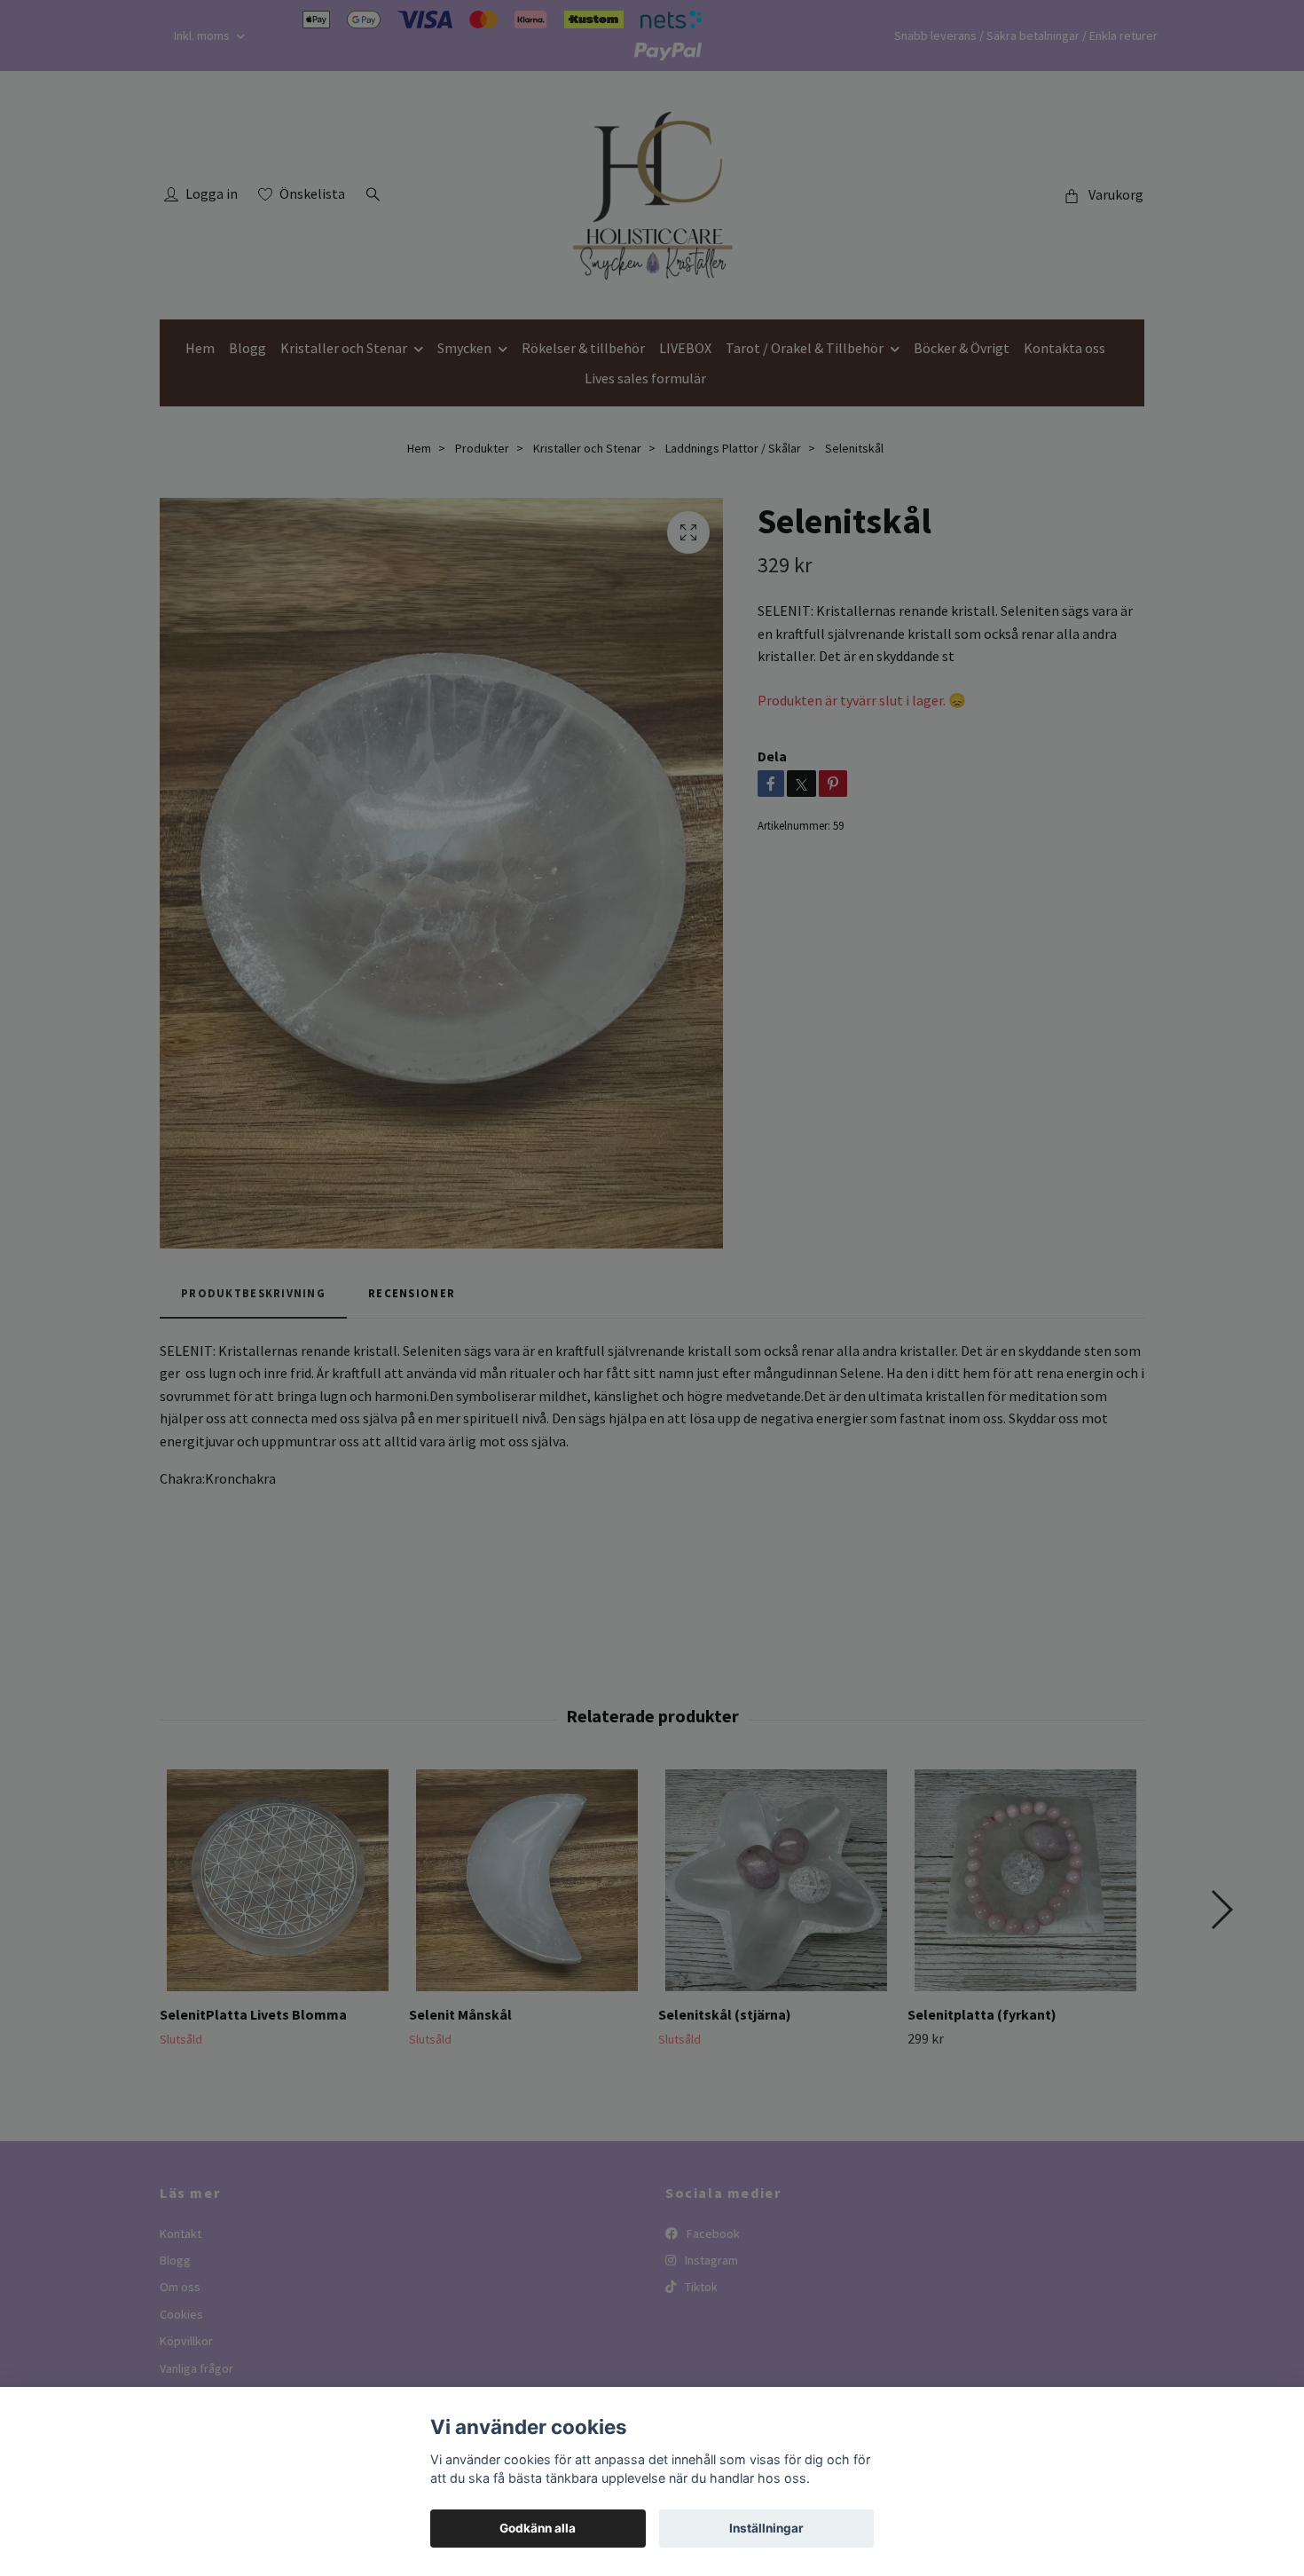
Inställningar (766, 2528)
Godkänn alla (538, 2528)
